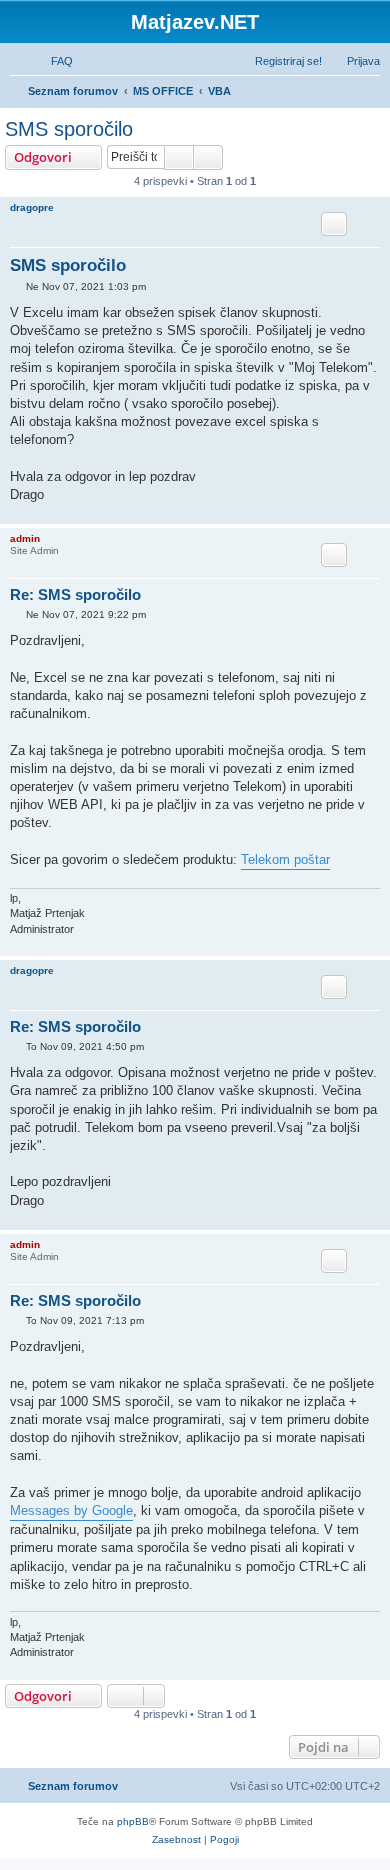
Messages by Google (71, 1510)
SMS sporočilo (69, 129)
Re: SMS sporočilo (75, 594)
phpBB (133, 1821)
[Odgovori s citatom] (334, 224)
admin (25, 538)
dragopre (32, 207)
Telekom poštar (285, 859)
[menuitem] (53, 61)
